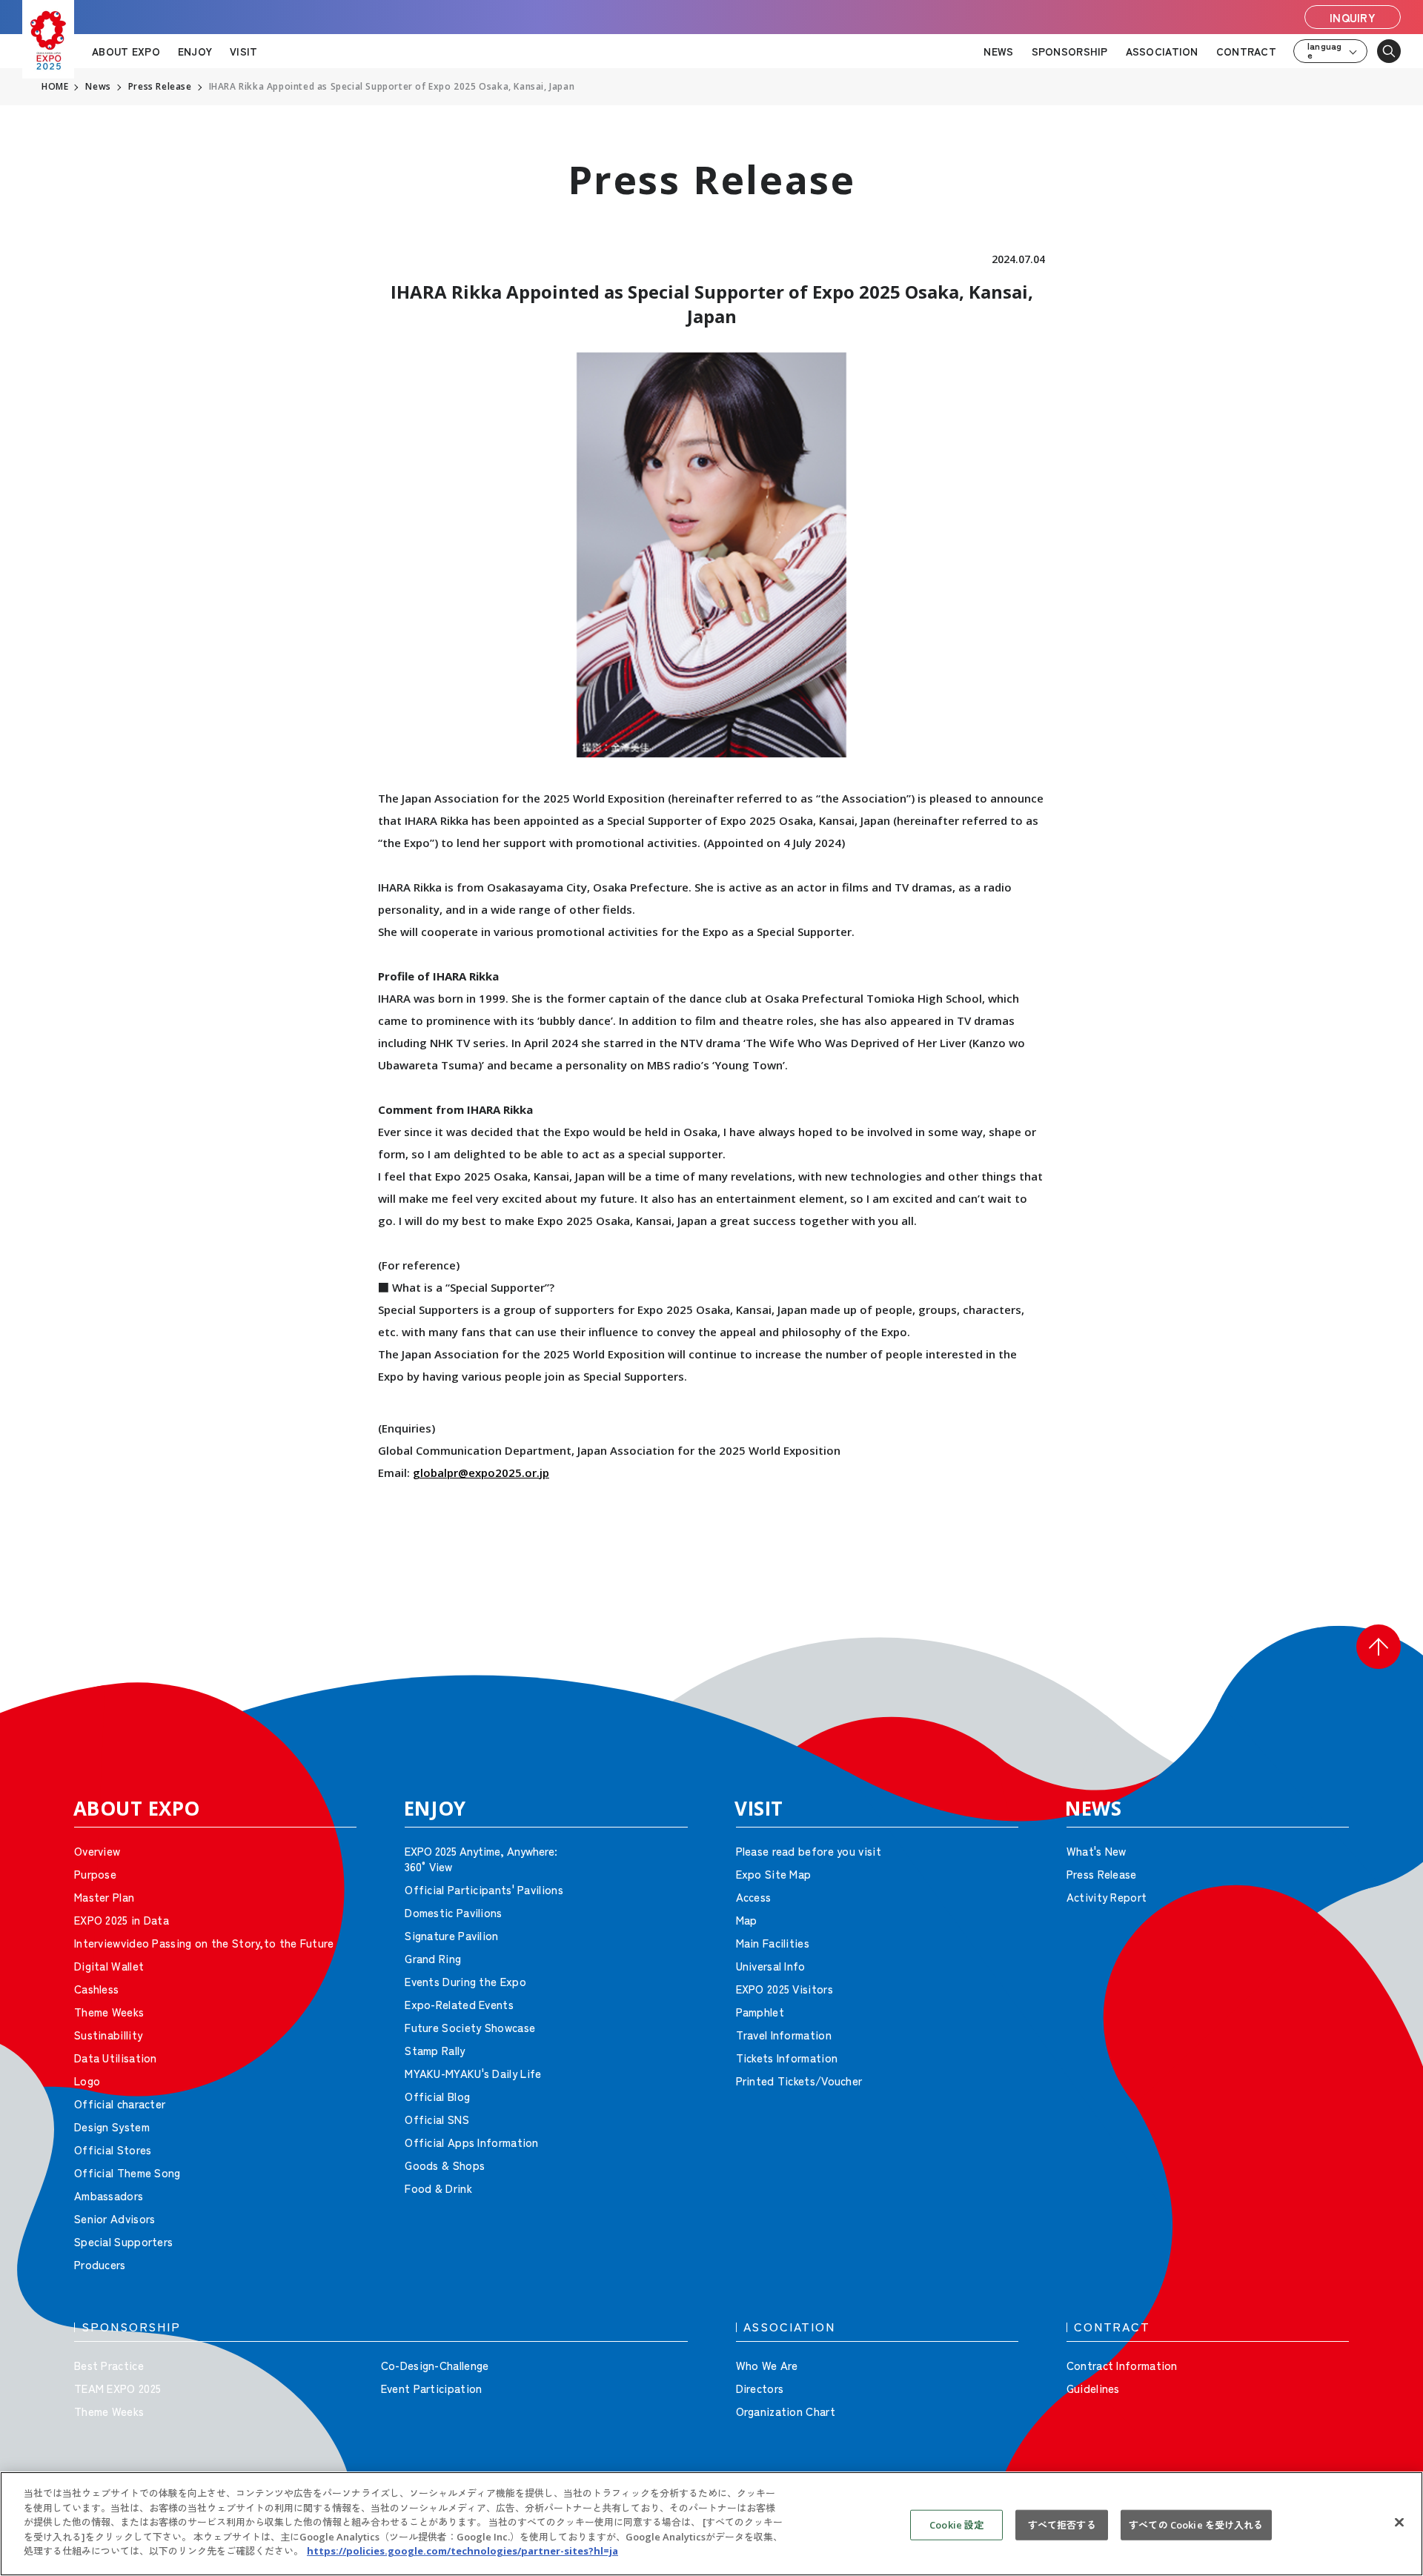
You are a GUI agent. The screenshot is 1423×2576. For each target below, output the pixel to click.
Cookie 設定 (956, 2524)
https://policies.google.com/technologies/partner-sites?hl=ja (462, 2551)
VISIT (243, 51)
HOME (55, 87)
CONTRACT (1246, 51)
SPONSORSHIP (1070, 51)
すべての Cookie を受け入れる (1196, 2524)
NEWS (998, 51)
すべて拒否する (1062, 2524)
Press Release (160, 87)
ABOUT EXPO (126, 51)
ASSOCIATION (1162, 51)
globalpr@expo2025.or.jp (481, 1473)
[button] (1379, 1647)
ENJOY (195, 51)
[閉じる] (1399, 2522)
